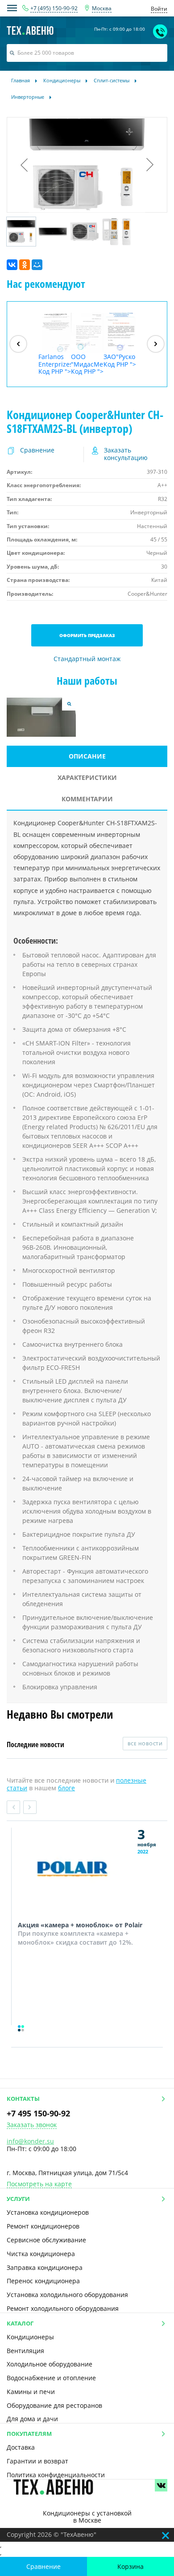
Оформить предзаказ (87, 635)
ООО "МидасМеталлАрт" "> (87, 364)
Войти (159, 9)
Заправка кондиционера (45, 2267)
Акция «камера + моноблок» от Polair (80, 1925)
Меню (12, 8)
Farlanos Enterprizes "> (55, 364)
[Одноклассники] (25, 265)
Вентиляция (25, 2351)
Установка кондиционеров (48, 2212)
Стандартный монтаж (87, 659)
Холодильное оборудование (50, 2364)
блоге (66, 1788)
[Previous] (18, 344)
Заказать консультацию (126, 454)
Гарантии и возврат (37, 2461)
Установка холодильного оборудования (67, 2295)
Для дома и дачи (32, 2419)
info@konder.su (30, 2141)
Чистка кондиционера (41, 2254)
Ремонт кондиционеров (43, 2226)
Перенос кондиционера (43, 2281)
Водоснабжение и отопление (51, 2378)
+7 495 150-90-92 (38, 2113)
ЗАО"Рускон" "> (120, 360)
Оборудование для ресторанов (54, 2405)
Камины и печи (31, 2392)
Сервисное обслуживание (46, 2240)
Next (30, 1807)
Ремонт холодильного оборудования (63, 2308)
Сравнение (43, 2566)
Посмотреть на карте (39, 2184)
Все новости (145, 1744)
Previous (13, 1807)
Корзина (130, 2566)
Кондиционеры (30, 2337)
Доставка (21, 2447)
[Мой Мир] (37, 265)
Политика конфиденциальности (56, 2475)
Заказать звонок (32, 2125)
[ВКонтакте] (12, 265)
